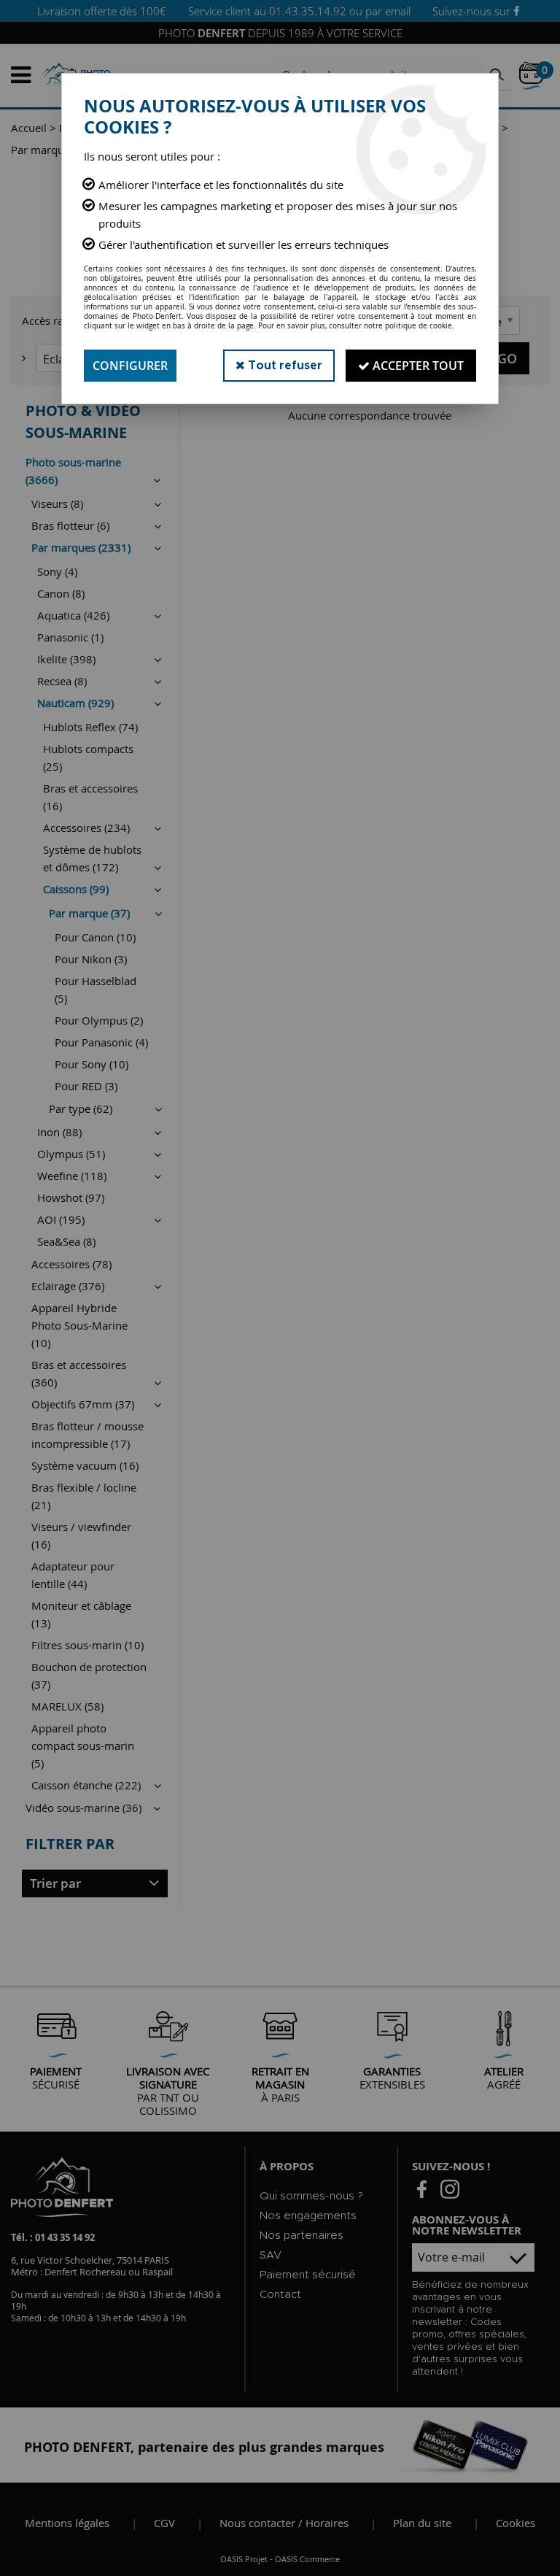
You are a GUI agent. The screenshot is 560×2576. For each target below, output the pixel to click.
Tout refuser (284, 366)
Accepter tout (417, 366)
